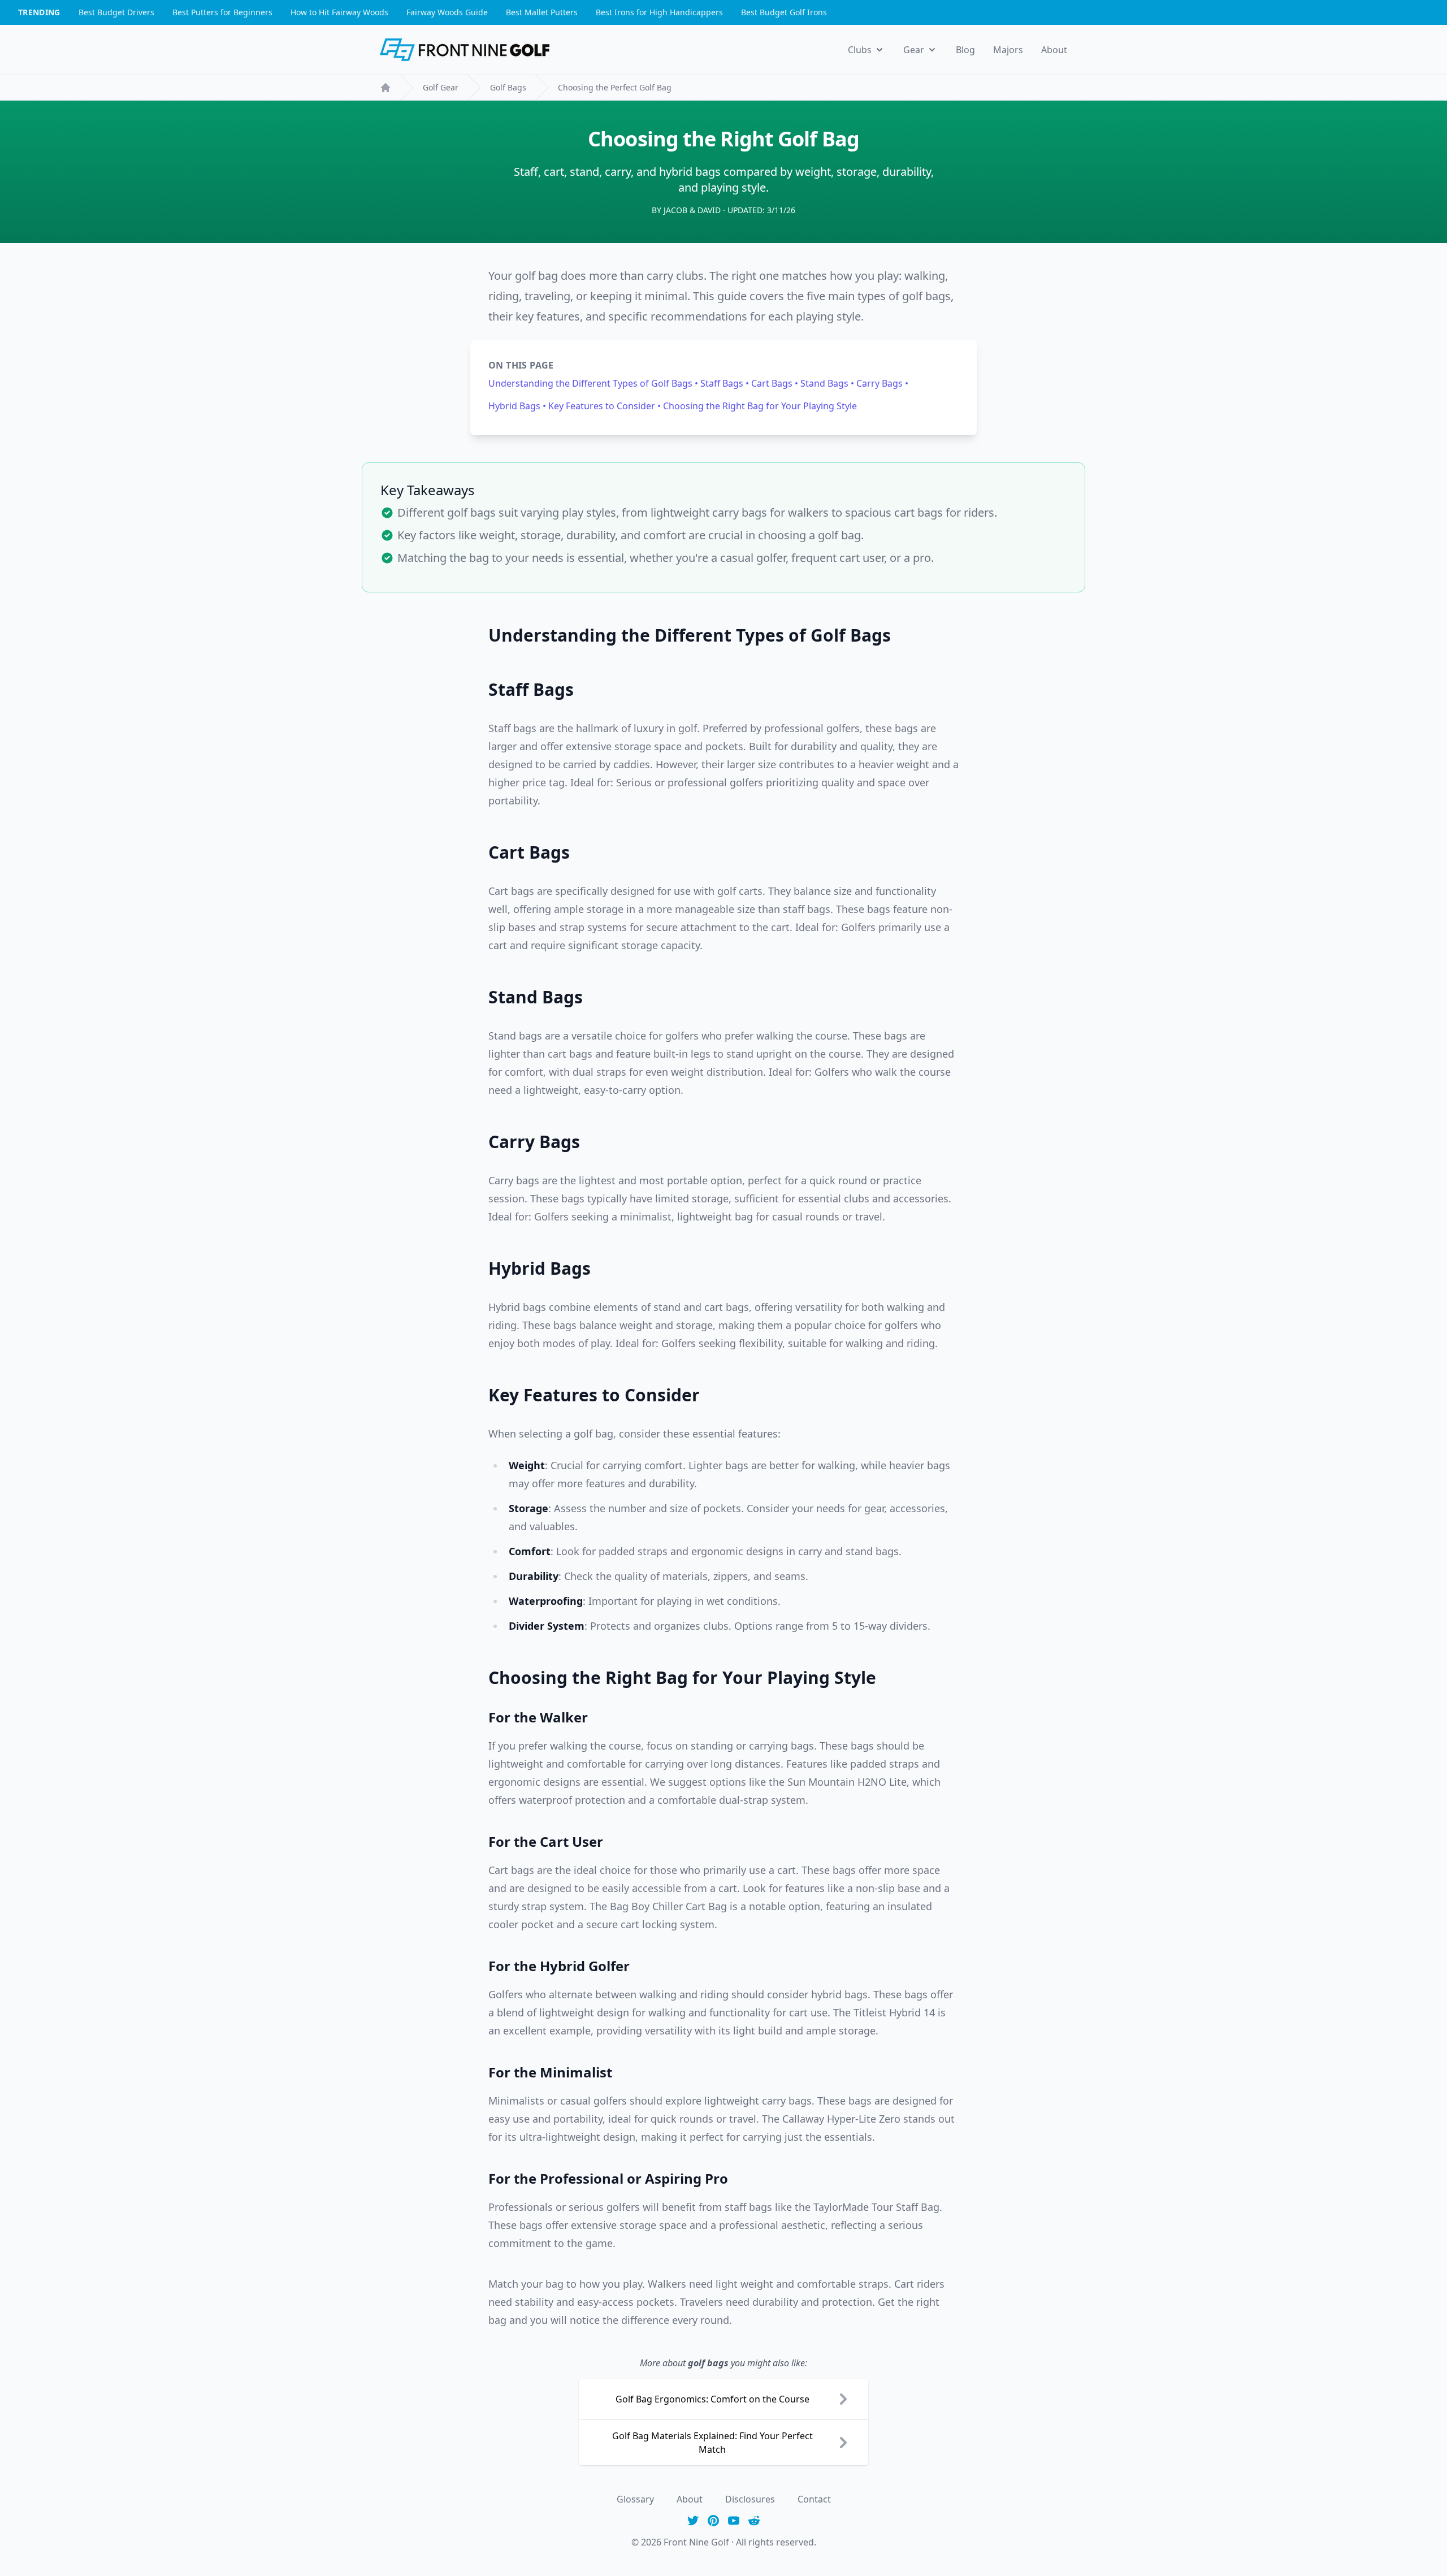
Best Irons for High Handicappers (659, 12)
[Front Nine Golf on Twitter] (693, 2521)
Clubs (860, 50)
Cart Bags (773, 383)
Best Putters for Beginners (222, 12)
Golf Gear (441, 87)
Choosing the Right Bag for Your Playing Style (760, 406)
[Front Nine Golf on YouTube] (734, 2521)
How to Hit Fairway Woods (339, 12)
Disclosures (750, 2499)
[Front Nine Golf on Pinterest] (713, 2521)
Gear (914, 50)
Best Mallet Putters (542, 12)
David (709, 210)
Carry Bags (881, 383)
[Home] (385, 88)
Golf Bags (508, 87)
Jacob (675, 210)
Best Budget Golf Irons (784, 12)
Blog (965, 50)
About (1054, 50)
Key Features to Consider (603, 406)
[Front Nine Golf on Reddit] (754, 2521)
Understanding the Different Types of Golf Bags (592, 383)
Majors (1008, 50)
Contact (814, 2499)
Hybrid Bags (515, 406)
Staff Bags (723, 383)
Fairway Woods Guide (447, 12)
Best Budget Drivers (116, 12)
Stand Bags (826, 383)
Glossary (635, 2499)
